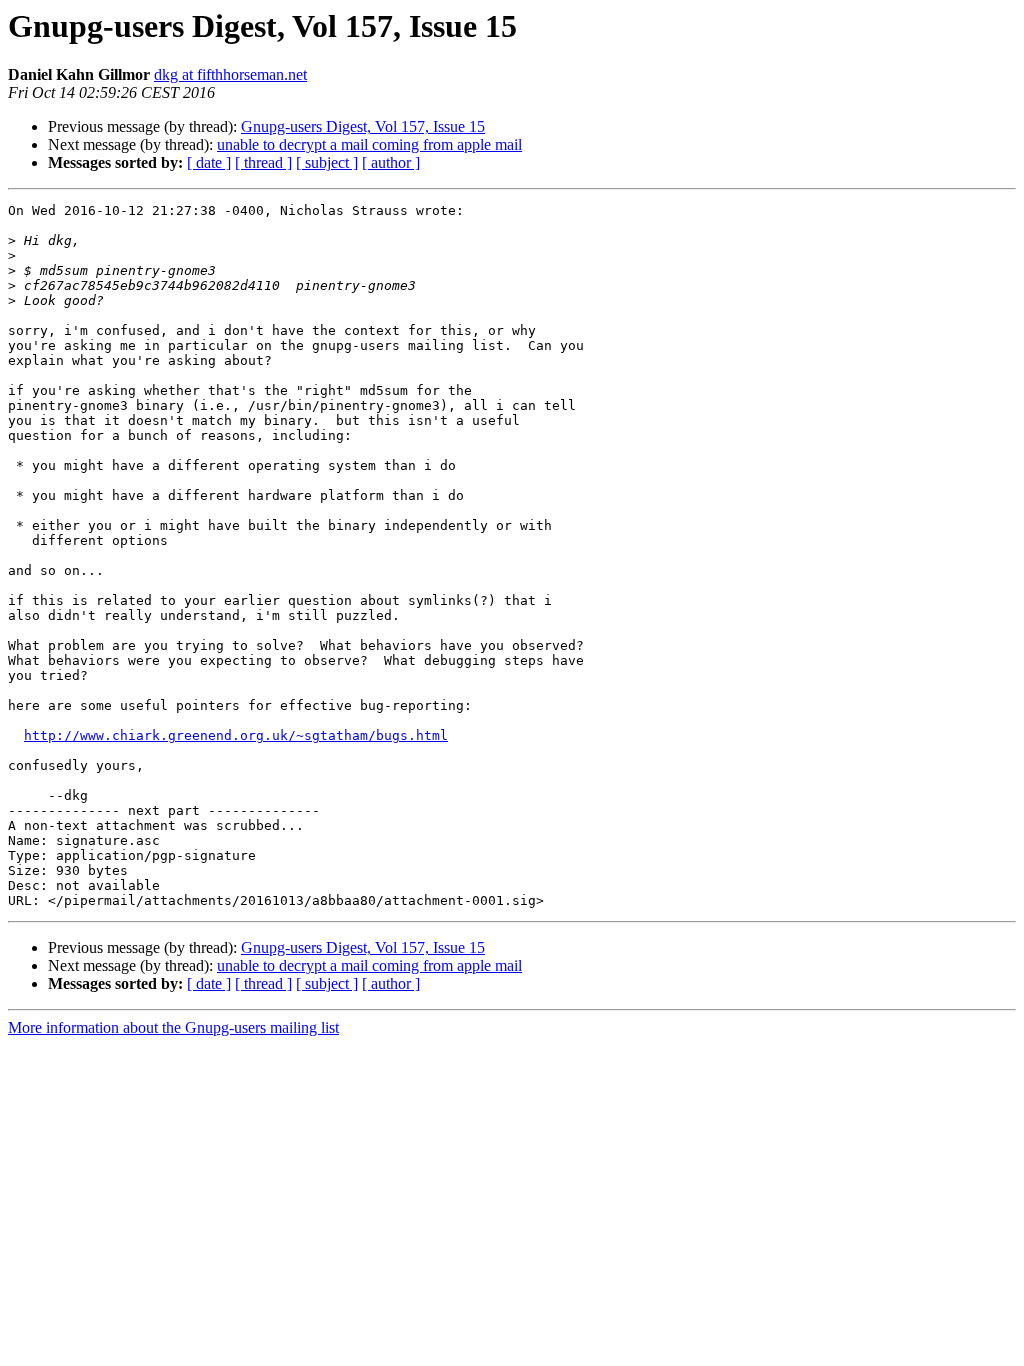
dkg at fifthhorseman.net (230, 74)
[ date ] (209, 162)
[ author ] (391, 162)
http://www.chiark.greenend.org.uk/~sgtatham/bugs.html (236, 735)
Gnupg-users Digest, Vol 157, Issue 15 (363, 126)
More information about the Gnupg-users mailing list (173, 1027)
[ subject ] (327, 162)
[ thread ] (263, 162)
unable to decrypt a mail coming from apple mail (369, 144)
